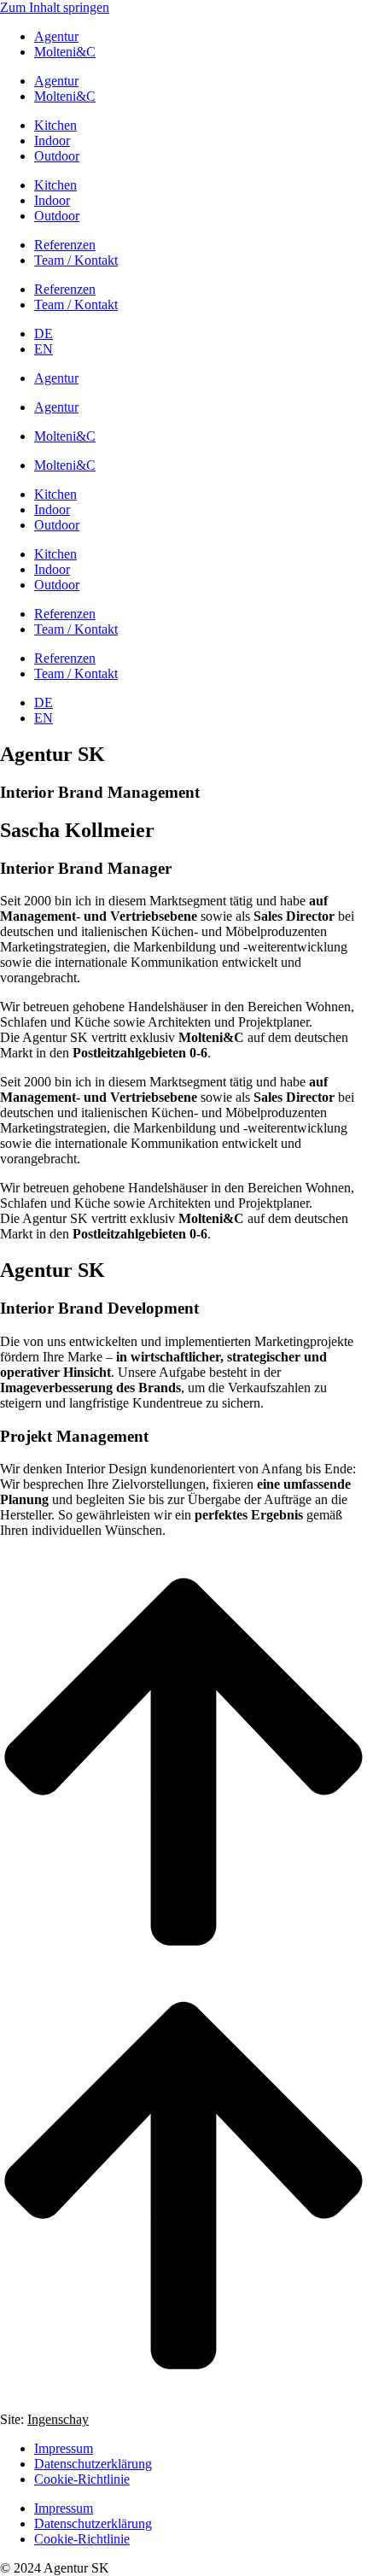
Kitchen (55, 125)
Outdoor (57, 156)
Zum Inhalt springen (55, 7)
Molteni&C (65, 52)
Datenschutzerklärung (93, 2464)
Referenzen (65, 245)
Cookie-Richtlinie (82, 2479)
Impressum (64, 2448)
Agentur (56, 36)
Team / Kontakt (76, 260)
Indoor (52, 141)
